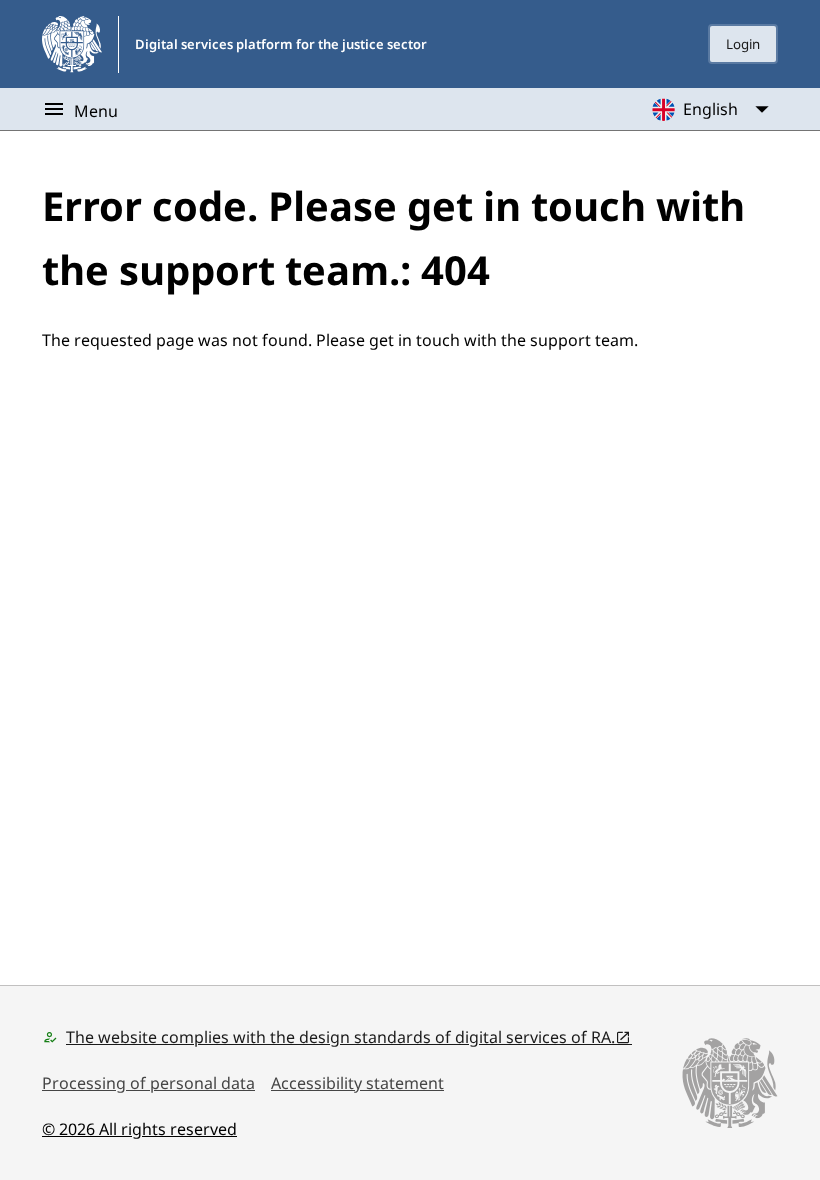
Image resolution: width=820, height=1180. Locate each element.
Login (743, 44)
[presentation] (743, 44)
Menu (96, 111)
